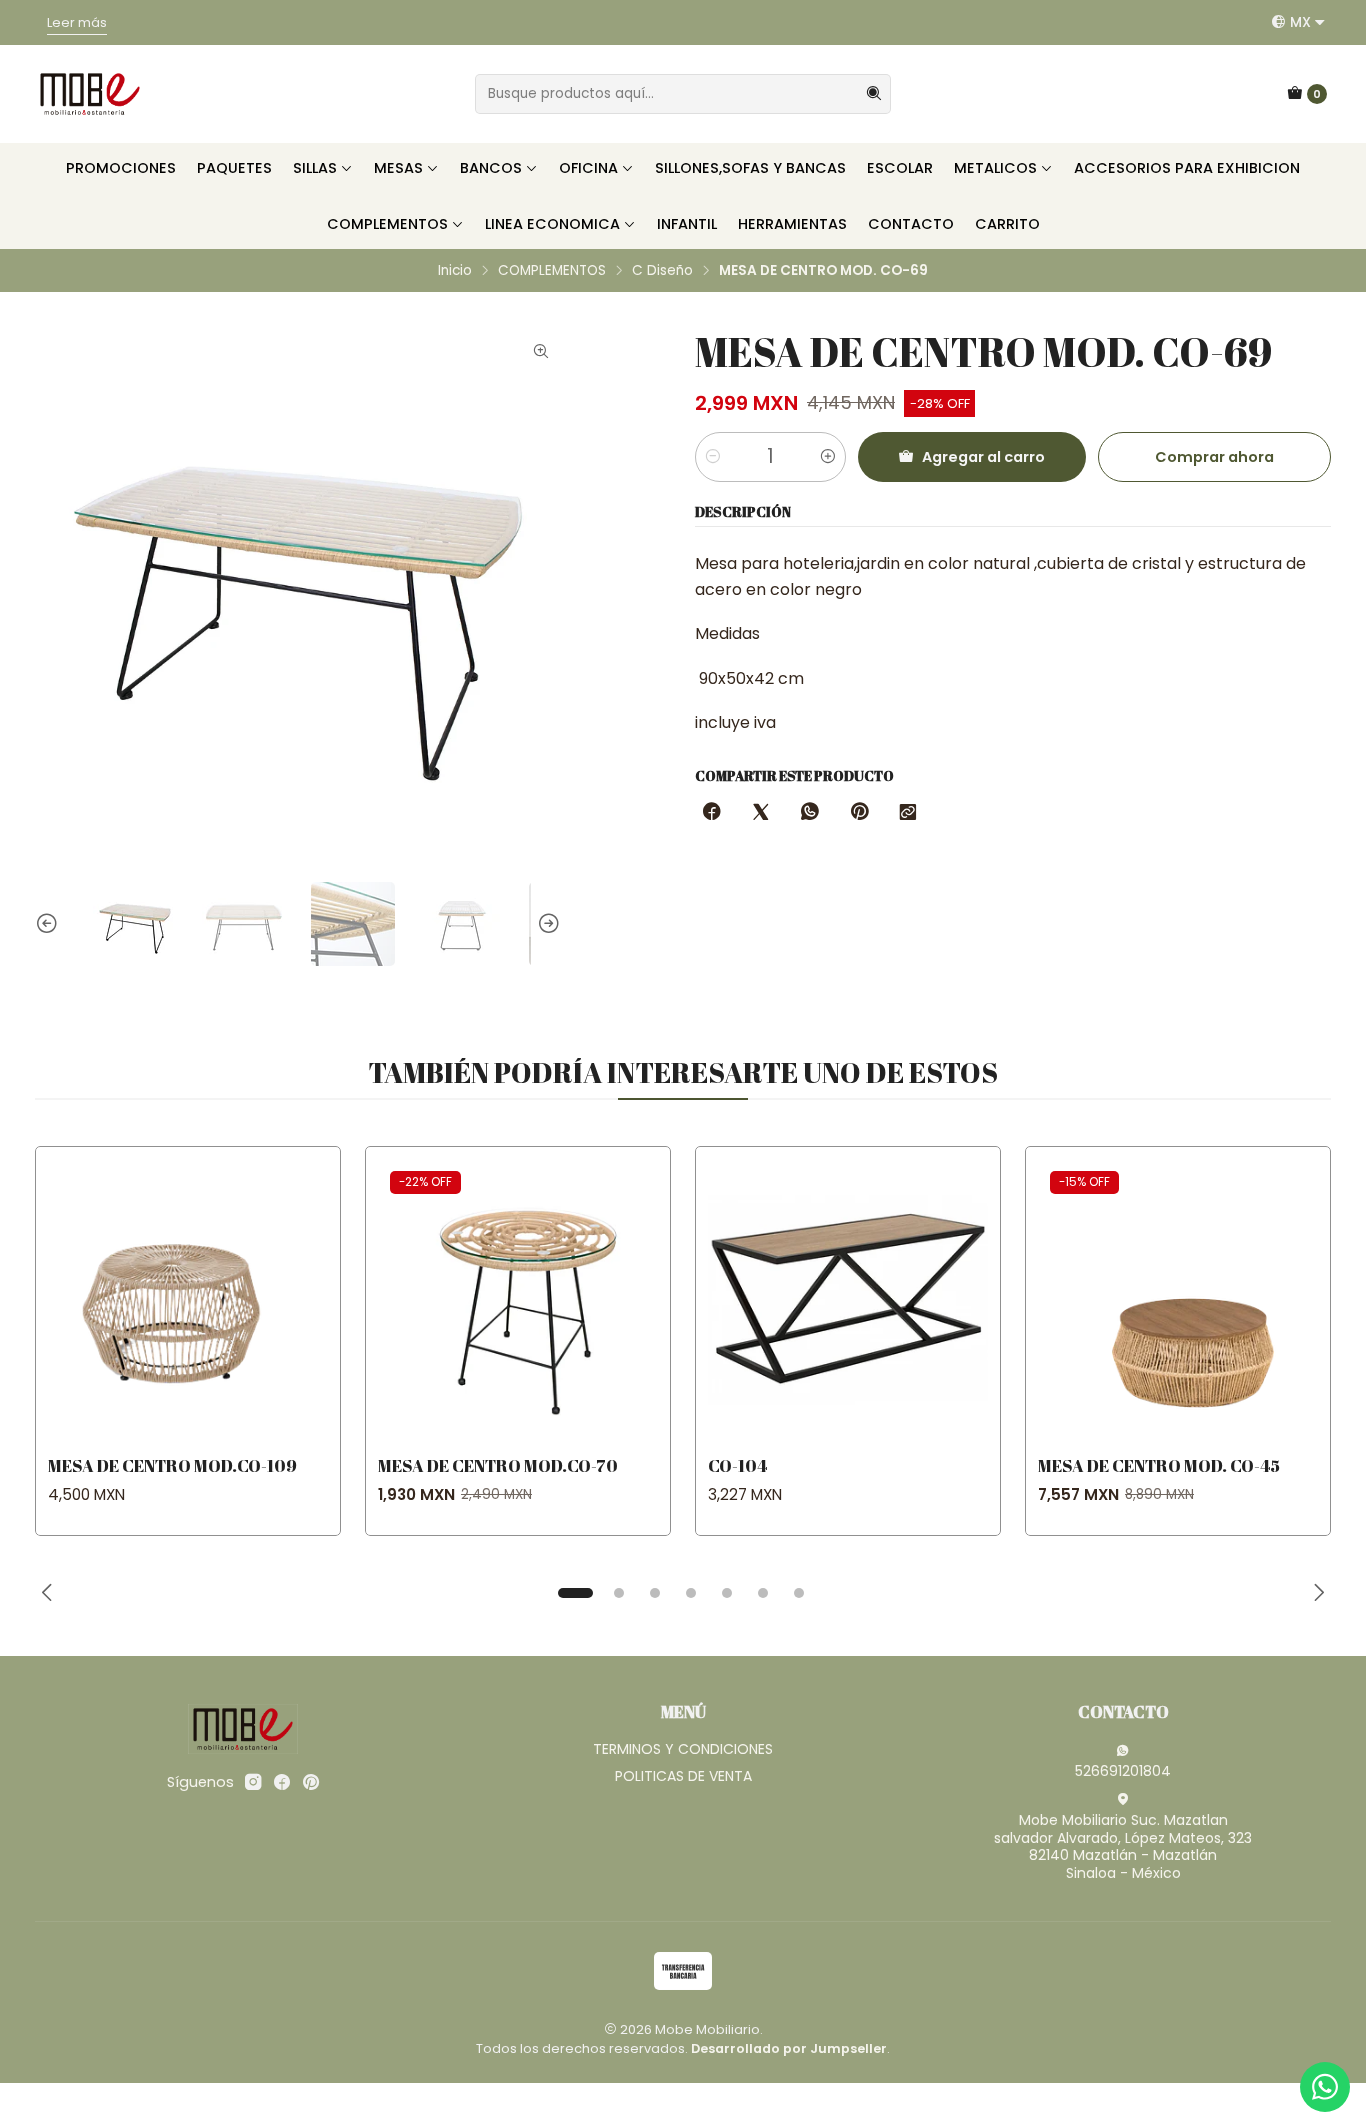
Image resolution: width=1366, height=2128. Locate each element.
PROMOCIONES (121, 168)
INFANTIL (687, 224)
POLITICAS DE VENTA (683, 1776)
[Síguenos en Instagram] (253, 1782)
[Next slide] (546, 924)
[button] (575, 1593)
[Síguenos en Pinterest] (310, 1782)
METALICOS (995, 168)
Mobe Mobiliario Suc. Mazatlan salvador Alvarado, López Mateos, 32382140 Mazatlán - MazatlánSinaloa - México (1123, 1846)
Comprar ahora (1214, 457)
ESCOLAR (900, 168)
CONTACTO (911, 224)
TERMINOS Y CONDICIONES (683, 1749)
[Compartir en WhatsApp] (810, 813)
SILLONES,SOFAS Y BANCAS (750, 168)
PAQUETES (234, 168)
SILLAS (315, 168)
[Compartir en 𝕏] (761, 813)
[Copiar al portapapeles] (908, 813)
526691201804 (1123, 1771)
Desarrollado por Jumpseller (789, 2048)
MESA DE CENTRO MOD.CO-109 (172, 1465)
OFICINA (588, 168)
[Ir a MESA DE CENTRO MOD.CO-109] (188, 1299)
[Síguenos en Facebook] (282, 1782)
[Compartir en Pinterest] (859, 813)
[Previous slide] (50, 924)
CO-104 (737, 1465)
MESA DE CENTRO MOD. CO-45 (1159, 1465)
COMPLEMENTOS (387, 224)
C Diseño (662, 271)
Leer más (77, 22)
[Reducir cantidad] (713, 457)
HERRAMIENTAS (792, 224)
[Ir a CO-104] (848, 1299)
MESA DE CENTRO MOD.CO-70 (498, 1465)
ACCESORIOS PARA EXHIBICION (1187, 168)
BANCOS (491, 168)
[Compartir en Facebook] (712, 813)
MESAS (398, 168)
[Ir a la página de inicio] (90, 94)
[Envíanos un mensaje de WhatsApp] (1325, 2087)
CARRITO (1007, 224)
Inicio (455, 271)
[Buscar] (874, 94)
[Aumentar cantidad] (828, 457)
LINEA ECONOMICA (552, 224)
